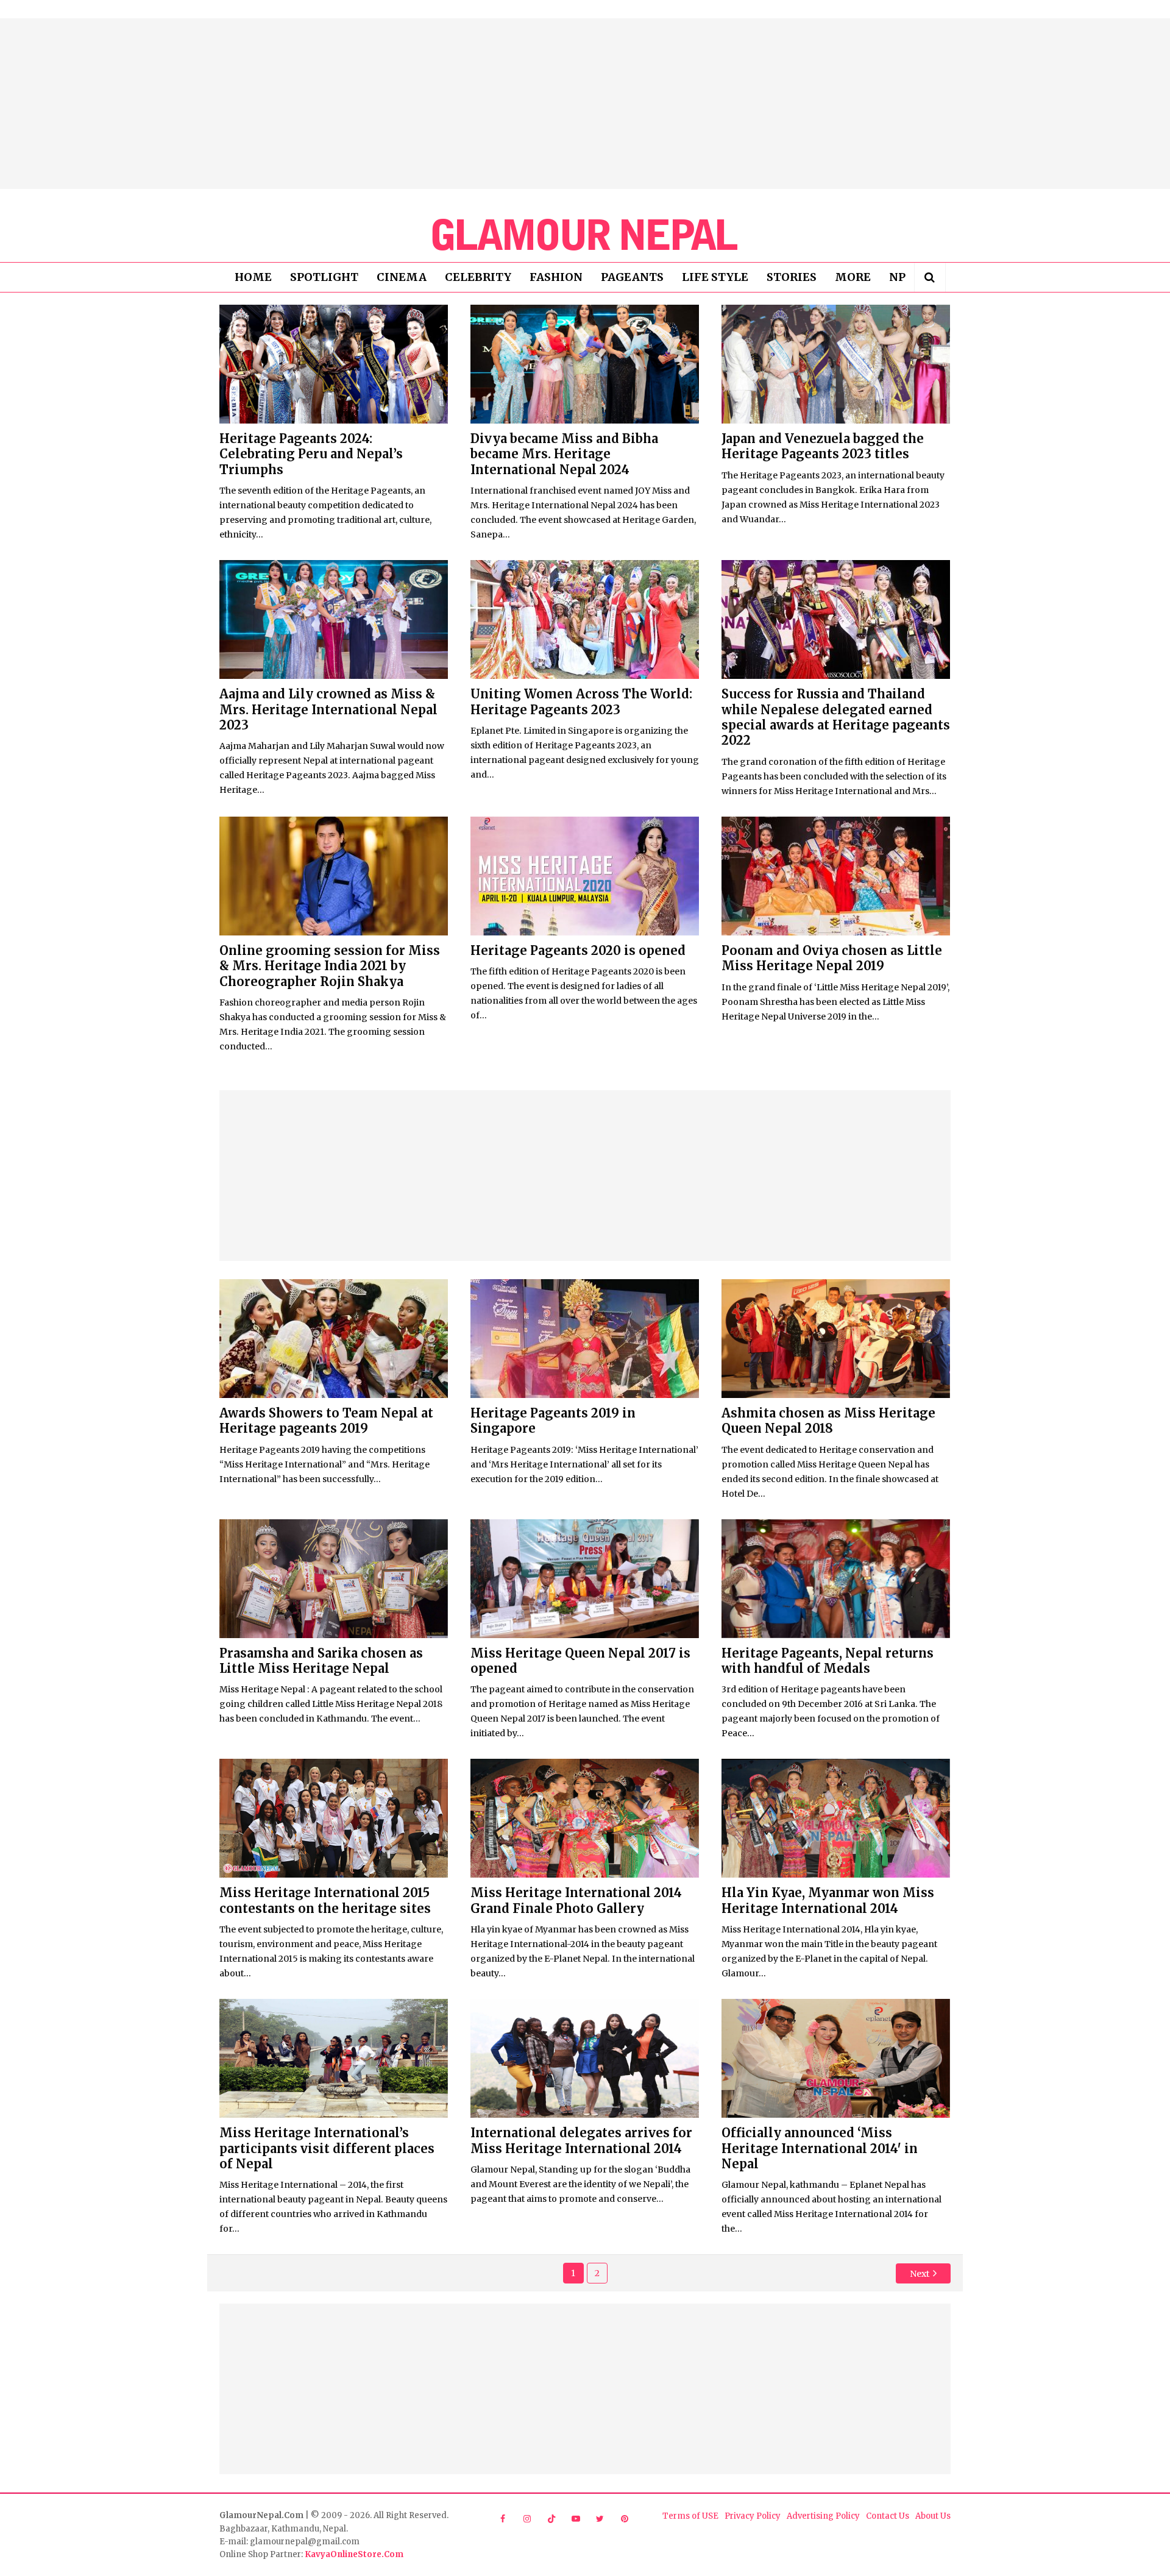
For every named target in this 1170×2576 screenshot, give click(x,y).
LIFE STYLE (715, 277)
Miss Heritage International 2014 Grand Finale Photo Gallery (576, 1900)
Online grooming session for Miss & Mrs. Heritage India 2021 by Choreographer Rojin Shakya (330, 966)
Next (920, 2274)
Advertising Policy (823, 2516)
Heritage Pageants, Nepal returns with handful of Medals (828, 1661)
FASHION (556, 277)
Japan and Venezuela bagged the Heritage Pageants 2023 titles (823, 446)
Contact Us (888, 2516)
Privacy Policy (753, 2516)
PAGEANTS (632, 277)
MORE (853, 277)
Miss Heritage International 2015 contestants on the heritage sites (325, 1900)
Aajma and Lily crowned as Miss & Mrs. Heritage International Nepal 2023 (328, 709)
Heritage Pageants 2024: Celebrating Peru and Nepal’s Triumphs (311, 454)
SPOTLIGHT (324, 277)
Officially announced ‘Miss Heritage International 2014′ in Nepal (820, 2148)
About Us (933, 2516)
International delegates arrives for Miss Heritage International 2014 (581, 2140)
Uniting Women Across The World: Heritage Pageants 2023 (581, 701)
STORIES (792, 277)
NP (897, 277)
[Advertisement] (585, 104)
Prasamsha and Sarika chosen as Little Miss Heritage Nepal (321, 1661)
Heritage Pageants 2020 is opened (578, 950)
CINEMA (402, 277)
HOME (253, 277)
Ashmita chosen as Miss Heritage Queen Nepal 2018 (828, 1421)
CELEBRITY (478, 277)
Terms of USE (690, 2516)
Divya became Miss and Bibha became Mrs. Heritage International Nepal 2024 (564, 454)
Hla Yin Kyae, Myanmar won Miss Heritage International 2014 (828, 1900)
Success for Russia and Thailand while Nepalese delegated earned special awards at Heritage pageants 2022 (836, 717)
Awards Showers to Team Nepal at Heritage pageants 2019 (326, 1421)
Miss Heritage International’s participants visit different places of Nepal (327, 2148)
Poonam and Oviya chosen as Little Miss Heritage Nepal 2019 (832, 958)
